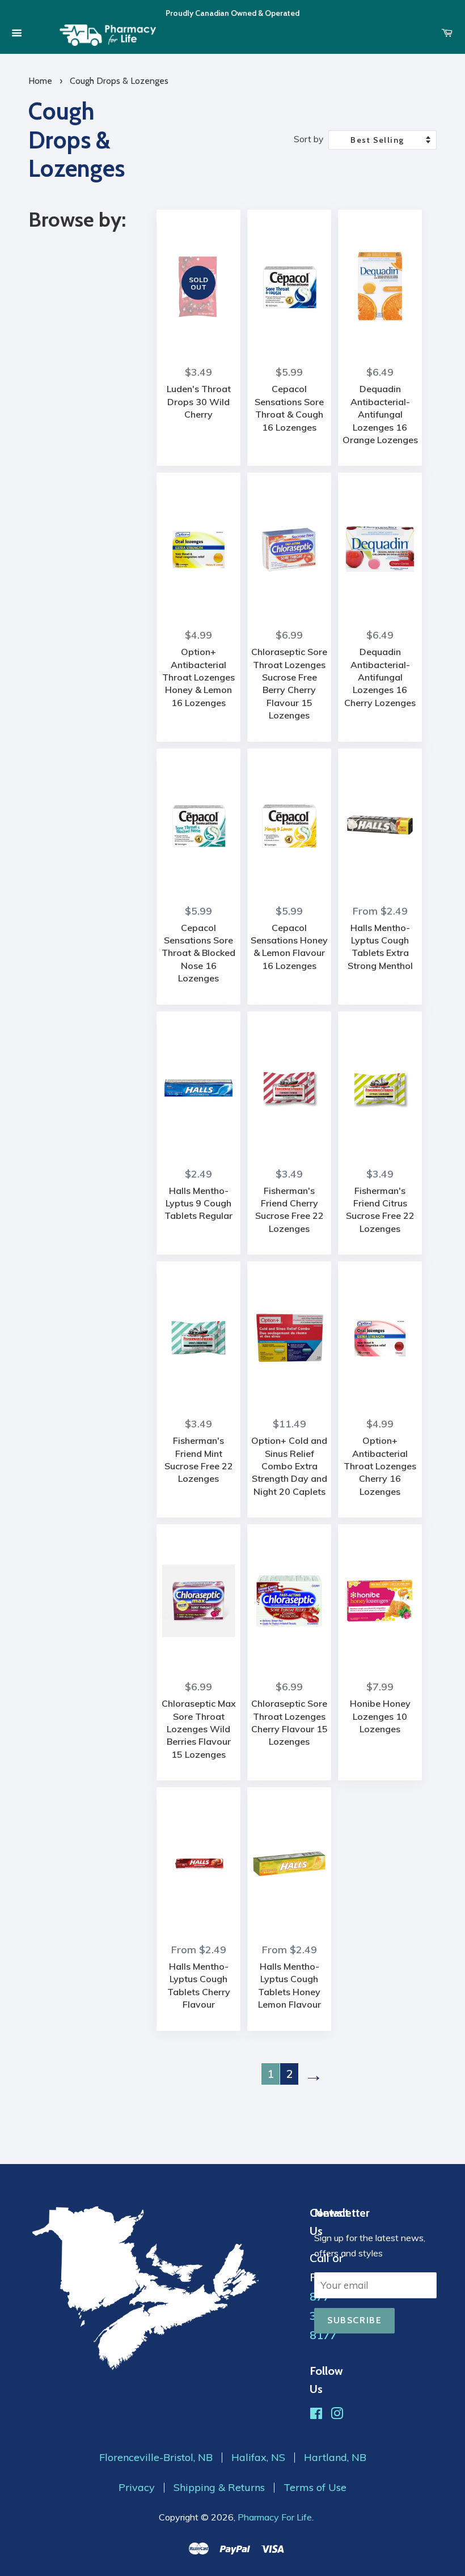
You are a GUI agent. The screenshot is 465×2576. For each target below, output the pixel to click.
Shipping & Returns (219, 2488)
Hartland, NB (335, 2458)
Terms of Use (315, 2488)
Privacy (137, 2488)
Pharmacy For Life (275, 2517)
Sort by (308, 139)
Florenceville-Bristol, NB (156, 2458)
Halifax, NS (258, 2458)
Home (40, 81)
